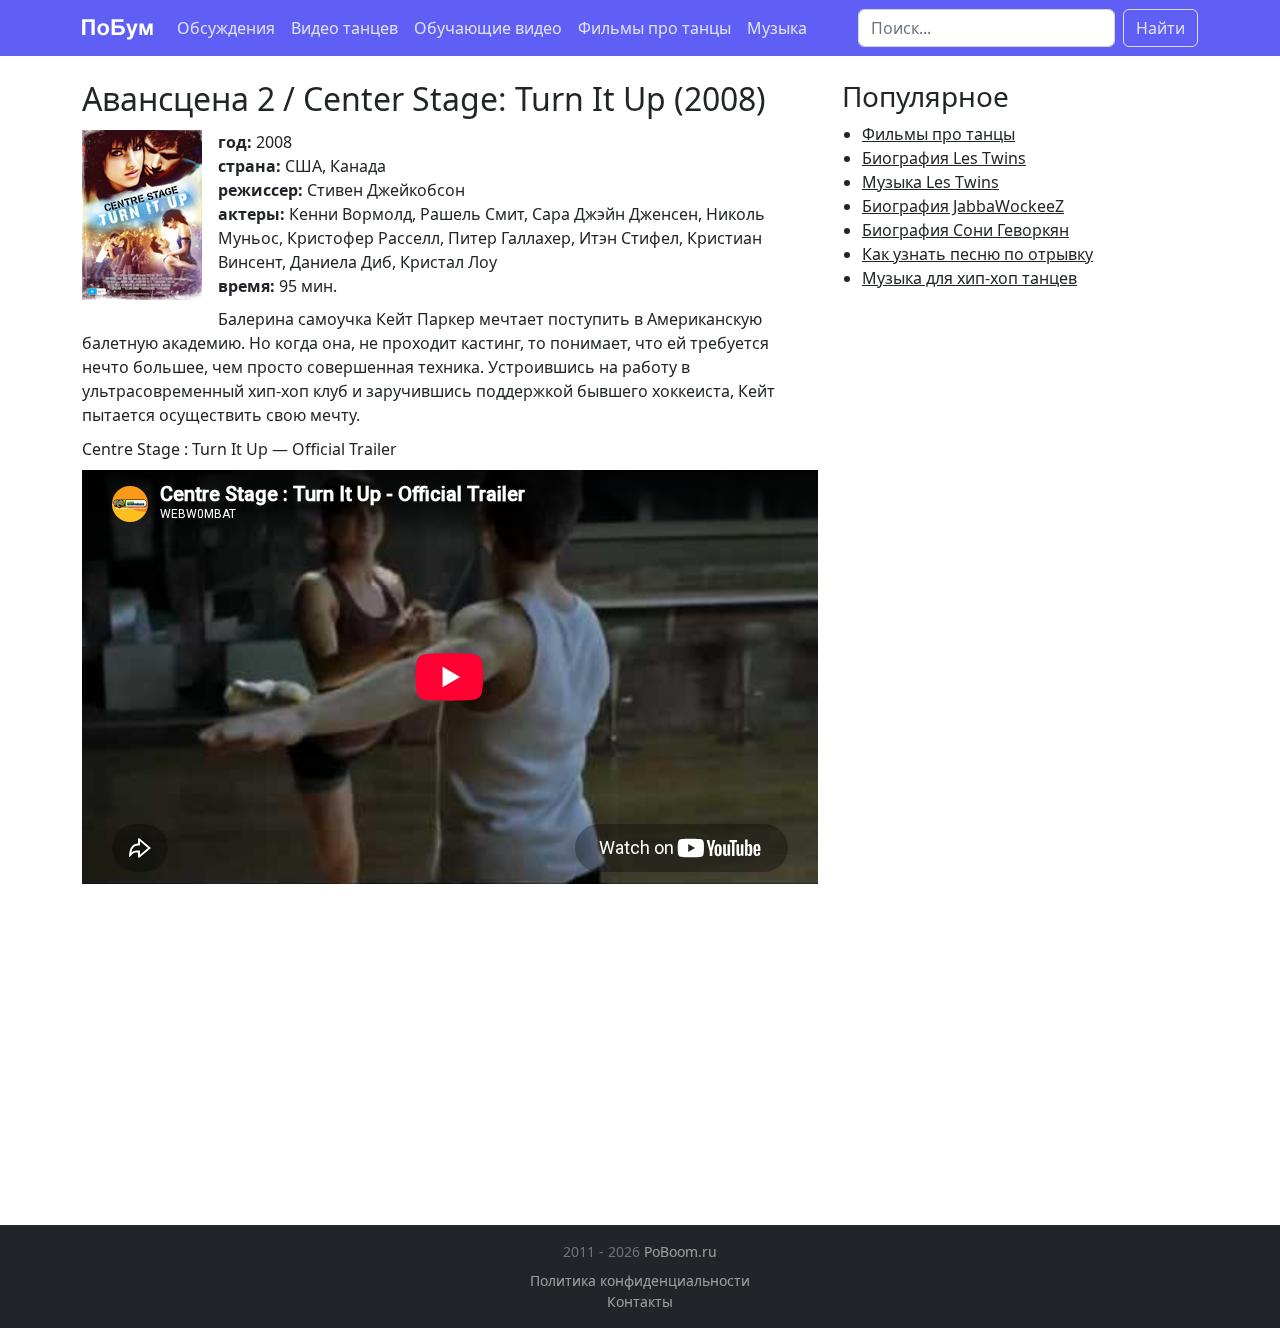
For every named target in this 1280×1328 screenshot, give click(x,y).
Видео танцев (344, 28)
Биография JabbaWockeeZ (963, 206)
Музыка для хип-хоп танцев (969, 278)
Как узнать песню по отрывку (977, 254)
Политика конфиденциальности (640, 1280)
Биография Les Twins (944, 158)
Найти (1160, 28)
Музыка (777, 28)
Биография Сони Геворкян (965, 230)
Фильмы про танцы (654, 28)
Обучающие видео (488, 28)
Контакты (640, 1301)
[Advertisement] (250, 1039)
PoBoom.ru (680, 1251)
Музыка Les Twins (930, 182)
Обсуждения (226, 28)
